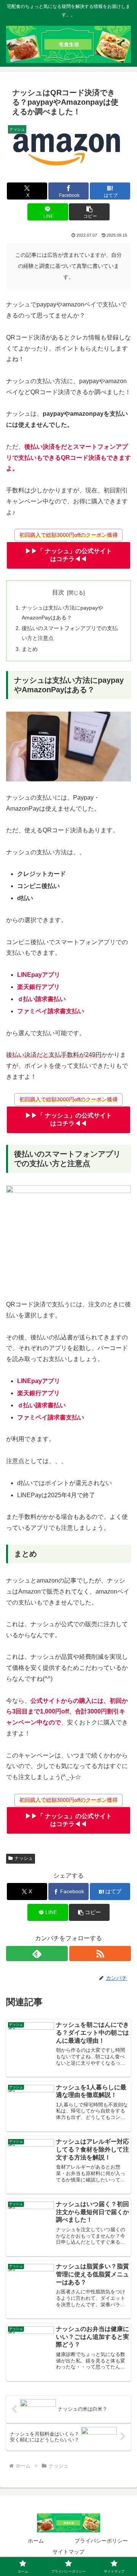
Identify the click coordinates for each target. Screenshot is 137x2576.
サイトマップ (68, 2552)
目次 (58, 592)
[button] (89, 212)
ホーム (36, 2541)
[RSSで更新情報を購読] (100, 1954)
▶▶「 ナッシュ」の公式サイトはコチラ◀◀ (68, 555)
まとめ (30, 649)
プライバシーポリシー (101, 2541)
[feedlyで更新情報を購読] (37, 1954)
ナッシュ (24, 1858)
